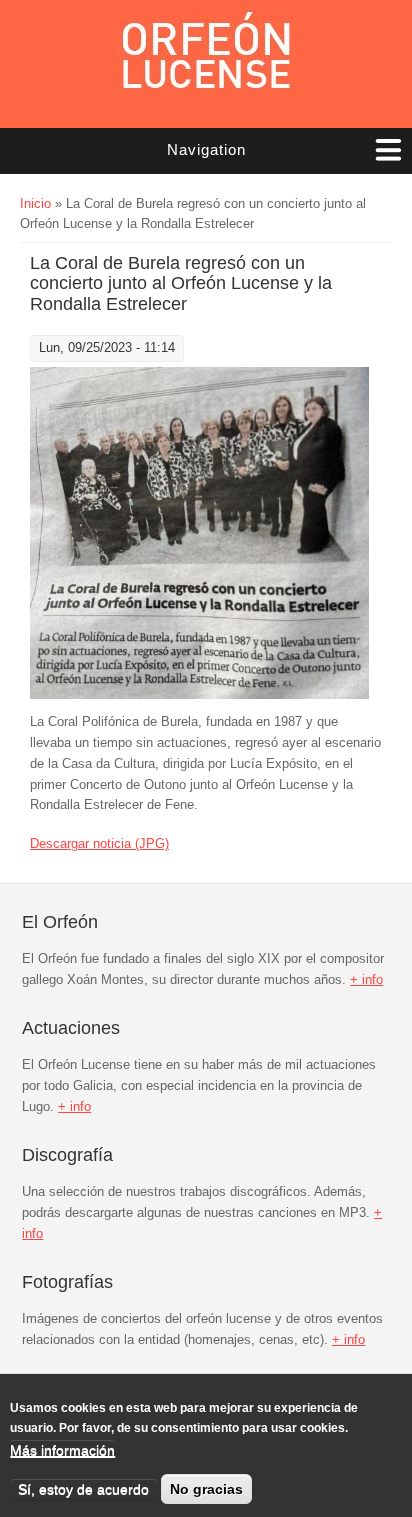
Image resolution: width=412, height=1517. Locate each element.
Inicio (35, 203)
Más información (62, 1450)
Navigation (206, 149)
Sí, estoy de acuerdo (83, 1489)
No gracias (206, 1489)
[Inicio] (206, 54)
